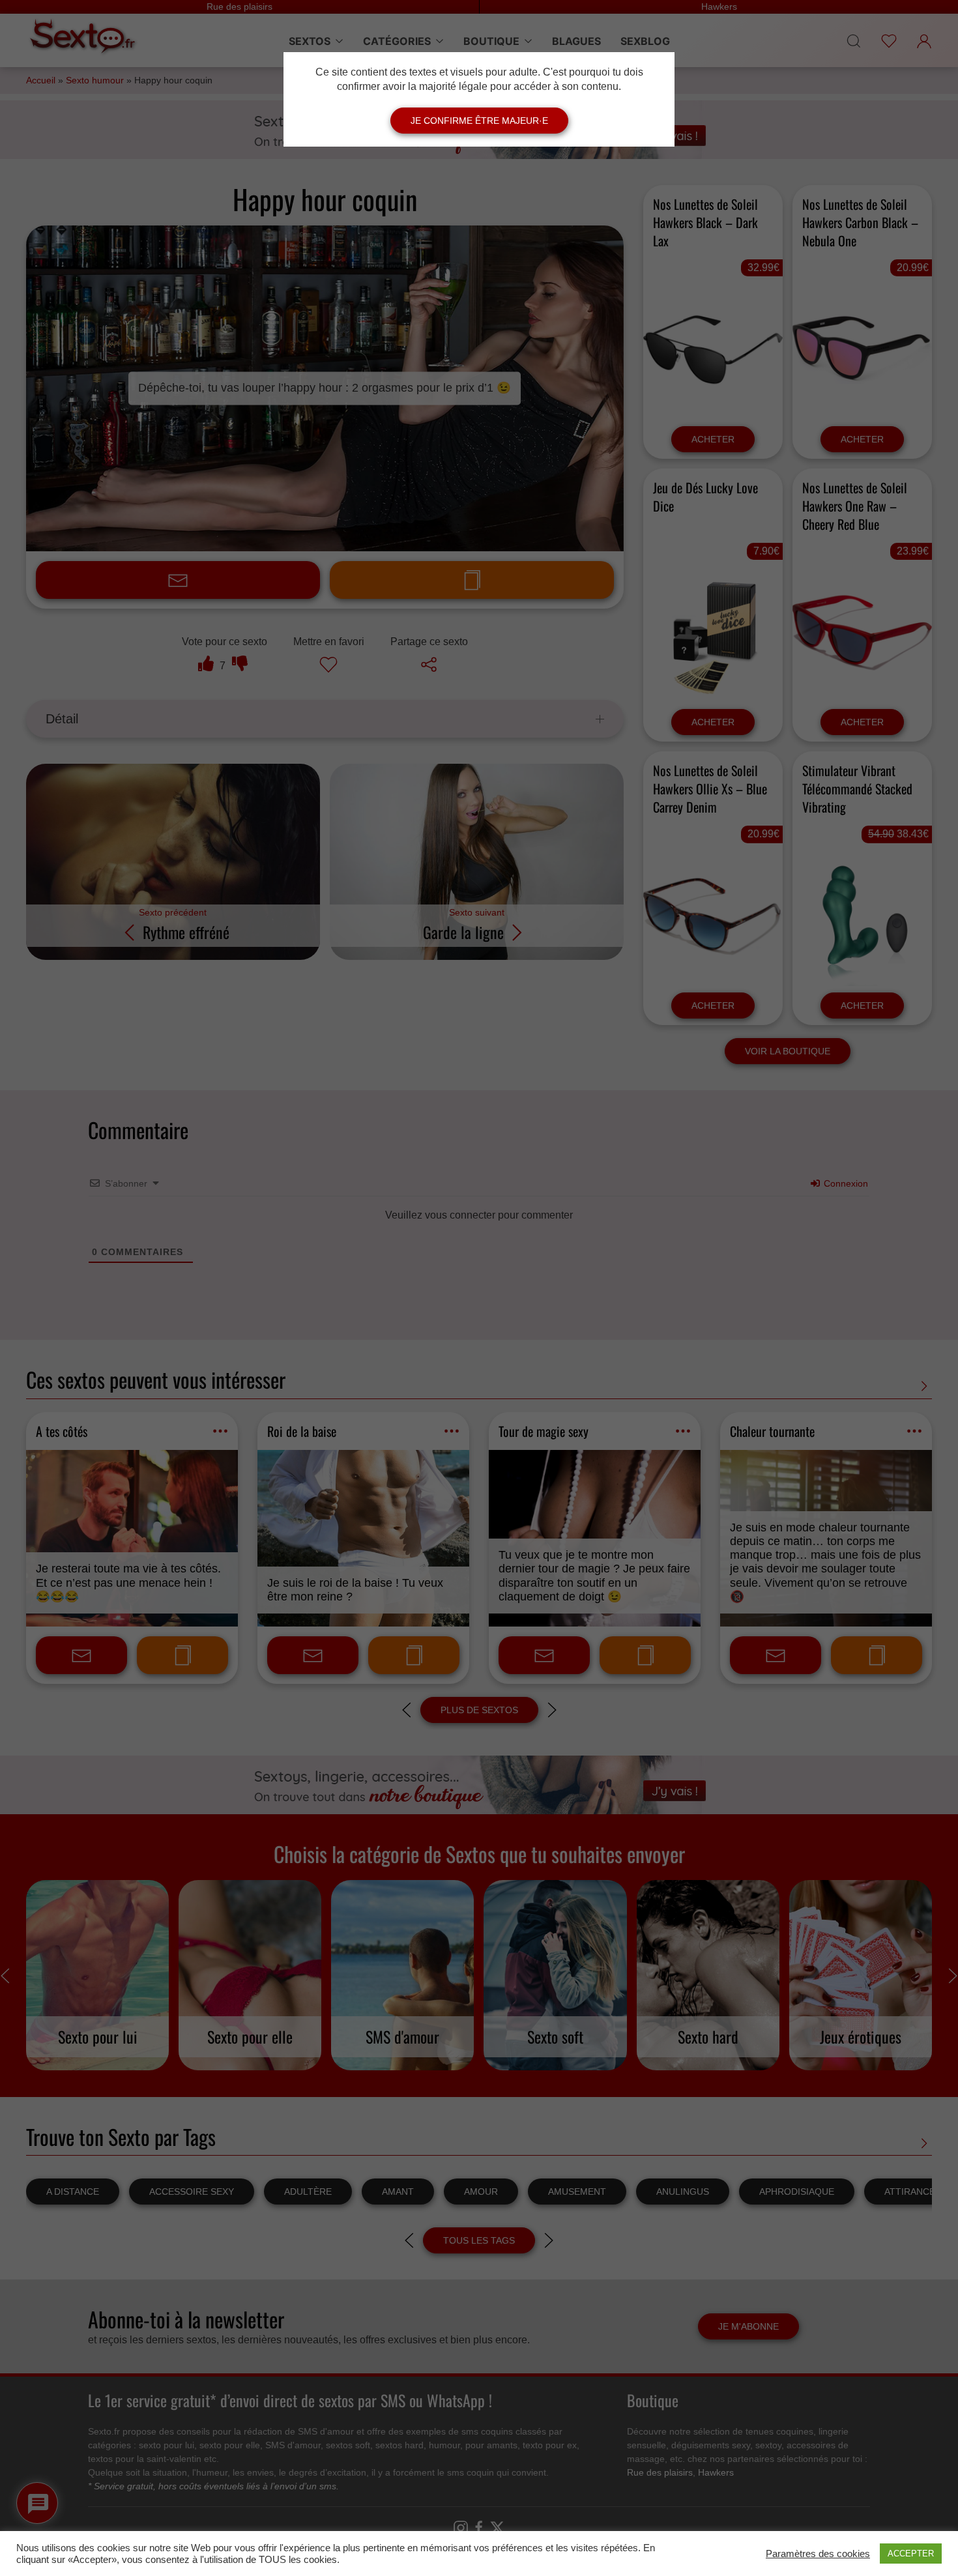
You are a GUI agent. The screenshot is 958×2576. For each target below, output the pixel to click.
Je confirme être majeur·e (479, 121)
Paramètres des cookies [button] (818, 2554)
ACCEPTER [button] (911, 2554)
